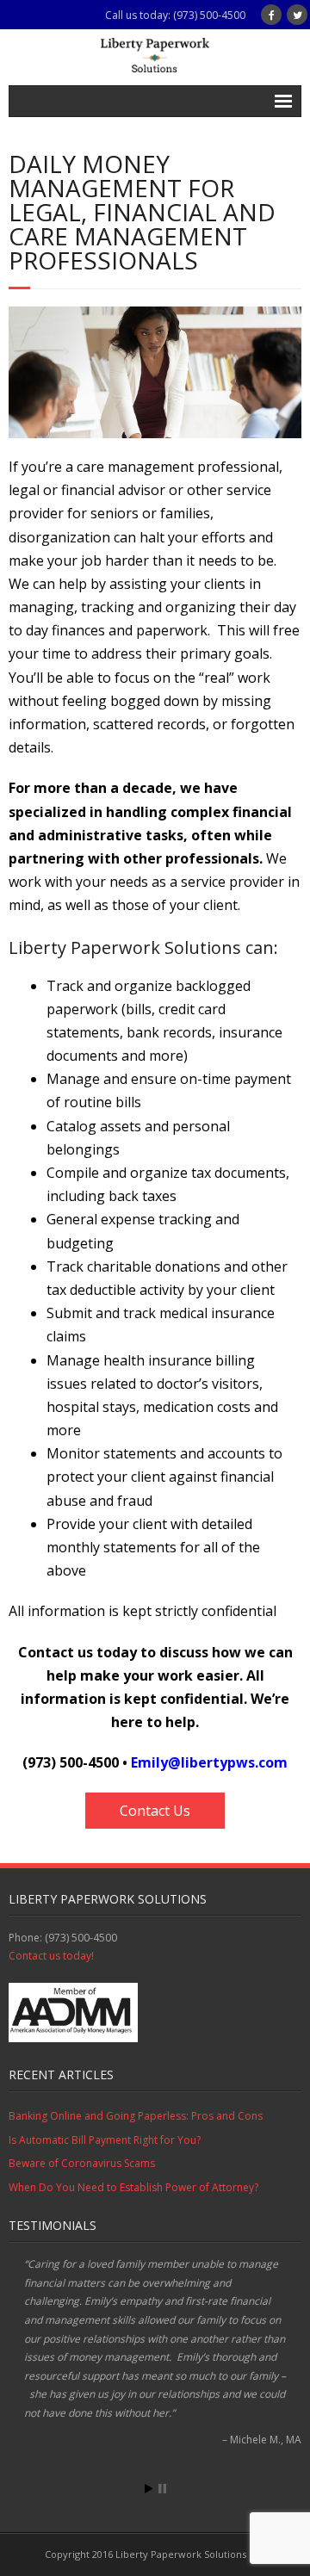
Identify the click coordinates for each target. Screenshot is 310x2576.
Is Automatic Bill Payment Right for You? (105, 2140)
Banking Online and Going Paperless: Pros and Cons (136, 2116)
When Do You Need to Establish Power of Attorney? (133, 2187)
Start (149, 2489)
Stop (162, 2489)
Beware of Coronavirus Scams (82, 2163)
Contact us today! (51, 1956)
